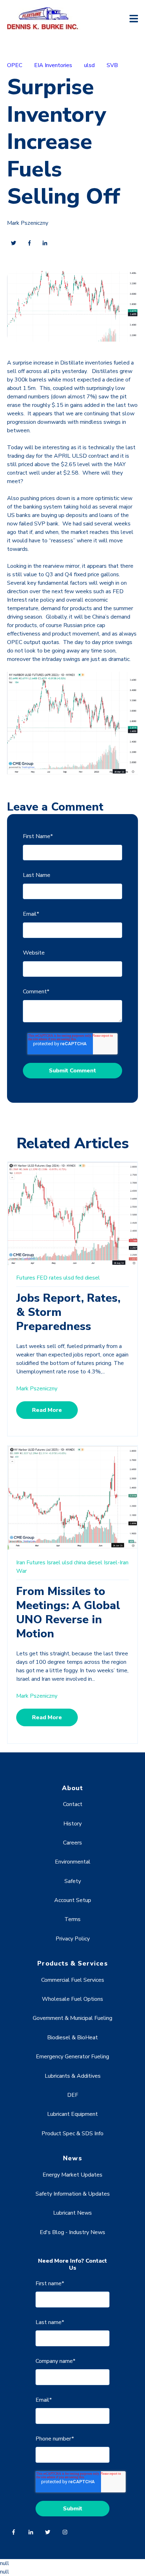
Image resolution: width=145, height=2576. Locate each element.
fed (79, 1278)
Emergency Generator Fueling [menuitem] (72, 2057)
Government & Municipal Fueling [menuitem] (72, 2018)
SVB (112, 65)
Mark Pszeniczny (28, 223)
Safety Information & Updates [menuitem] (73, 2194)
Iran (21, 1563)
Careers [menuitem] (72, 1843)
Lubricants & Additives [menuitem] (73, 2076)
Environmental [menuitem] (73, 1862)
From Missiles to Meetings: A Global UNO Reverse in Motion (68, 1612)
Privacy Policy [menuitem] (73, 1939)
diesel (92, 1278)
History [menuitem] (72, 1824)
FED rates (49, 1278)
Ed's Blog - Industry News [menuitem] (72, 2232)
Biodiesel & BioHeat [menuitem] (72, 2038)
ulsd (89, 65)
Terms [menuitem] (72, 1919)
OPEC (15, 65)
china (80, 1563)
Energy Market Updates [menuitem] (72, 2175)
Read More (47, 1410)
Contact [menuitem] (73, 1804)
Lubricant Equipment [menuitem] (72, 2114)
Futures (26, 1278)
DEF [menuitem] (73, 2095)
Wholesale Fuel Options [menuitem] (72, 1999)
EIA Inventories (53, 65)
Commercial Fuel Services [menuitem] (73, 1980)
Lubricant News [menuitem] (72, 2213)
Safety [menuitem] (73, 1881)
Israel (54, 1563)
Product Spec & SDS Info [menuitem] (72, 2133)
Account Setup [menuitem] (73, 1900)
